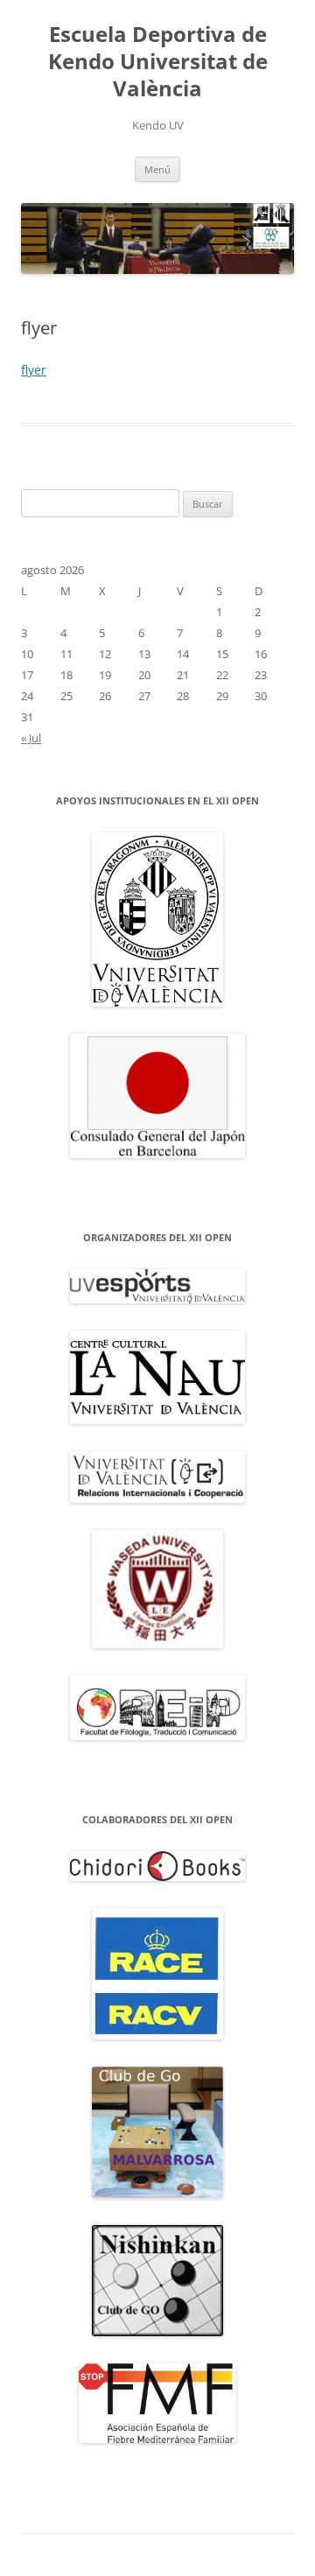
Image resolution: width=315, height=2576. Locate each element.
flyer (34, 370)
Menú (157, 169)
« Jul (31, 738)
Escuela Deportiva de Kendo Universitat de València (158, 62)
